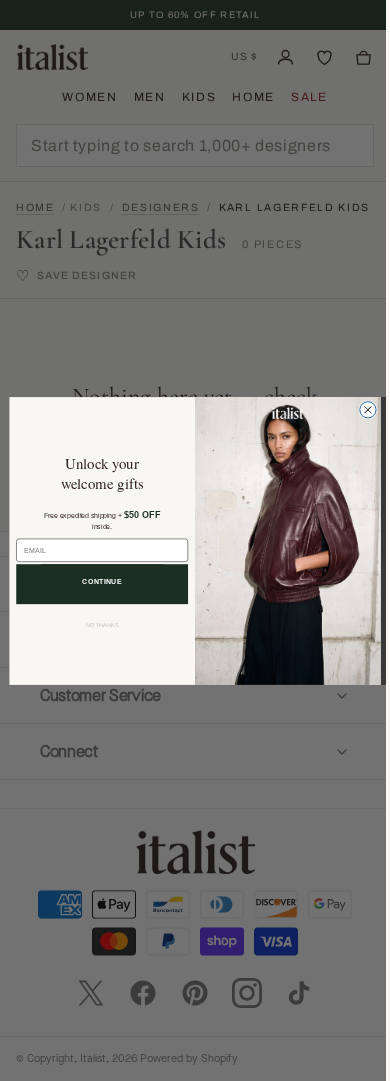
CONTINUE (94, 581)
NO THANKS (94, 625)
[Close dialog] (360, 409)
